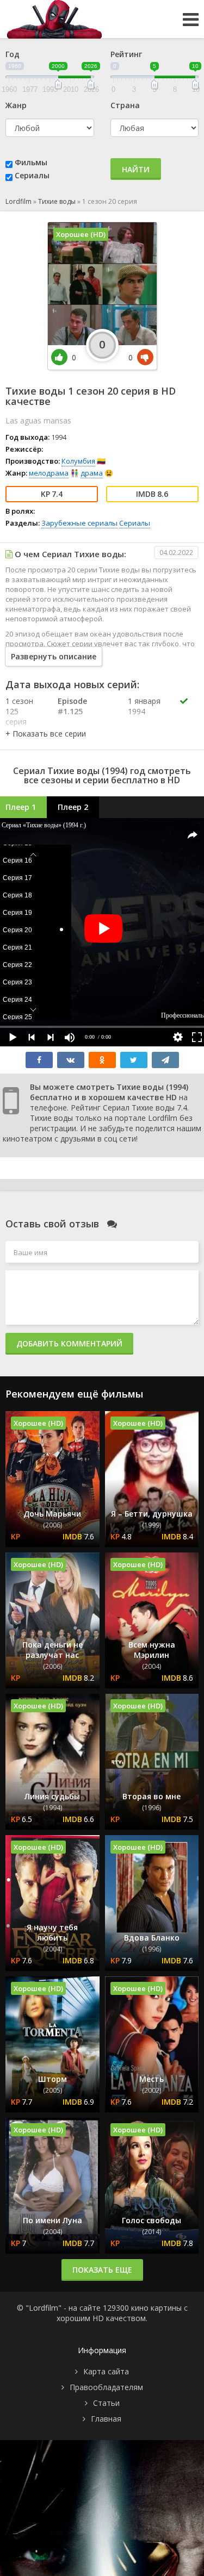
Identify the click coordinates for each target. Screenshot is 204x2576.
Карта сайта (106, 2371)
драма (92, 473)
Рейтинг (126, 54)
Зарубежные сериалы (79, 523)
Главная (106, 2419)
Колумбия (78, 461)
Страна (125, 105)
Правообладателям (106, 2387)
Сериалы (32, 175)
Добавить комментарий (69, 1343)
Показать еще (102, 2270)
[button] (46, 734)
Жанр (16, 105)
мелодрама (49, 473)
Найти (136, 169)
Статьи (106, 2403)
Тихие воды (57, 201)
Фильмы (31, 162)
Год (13, 54)
